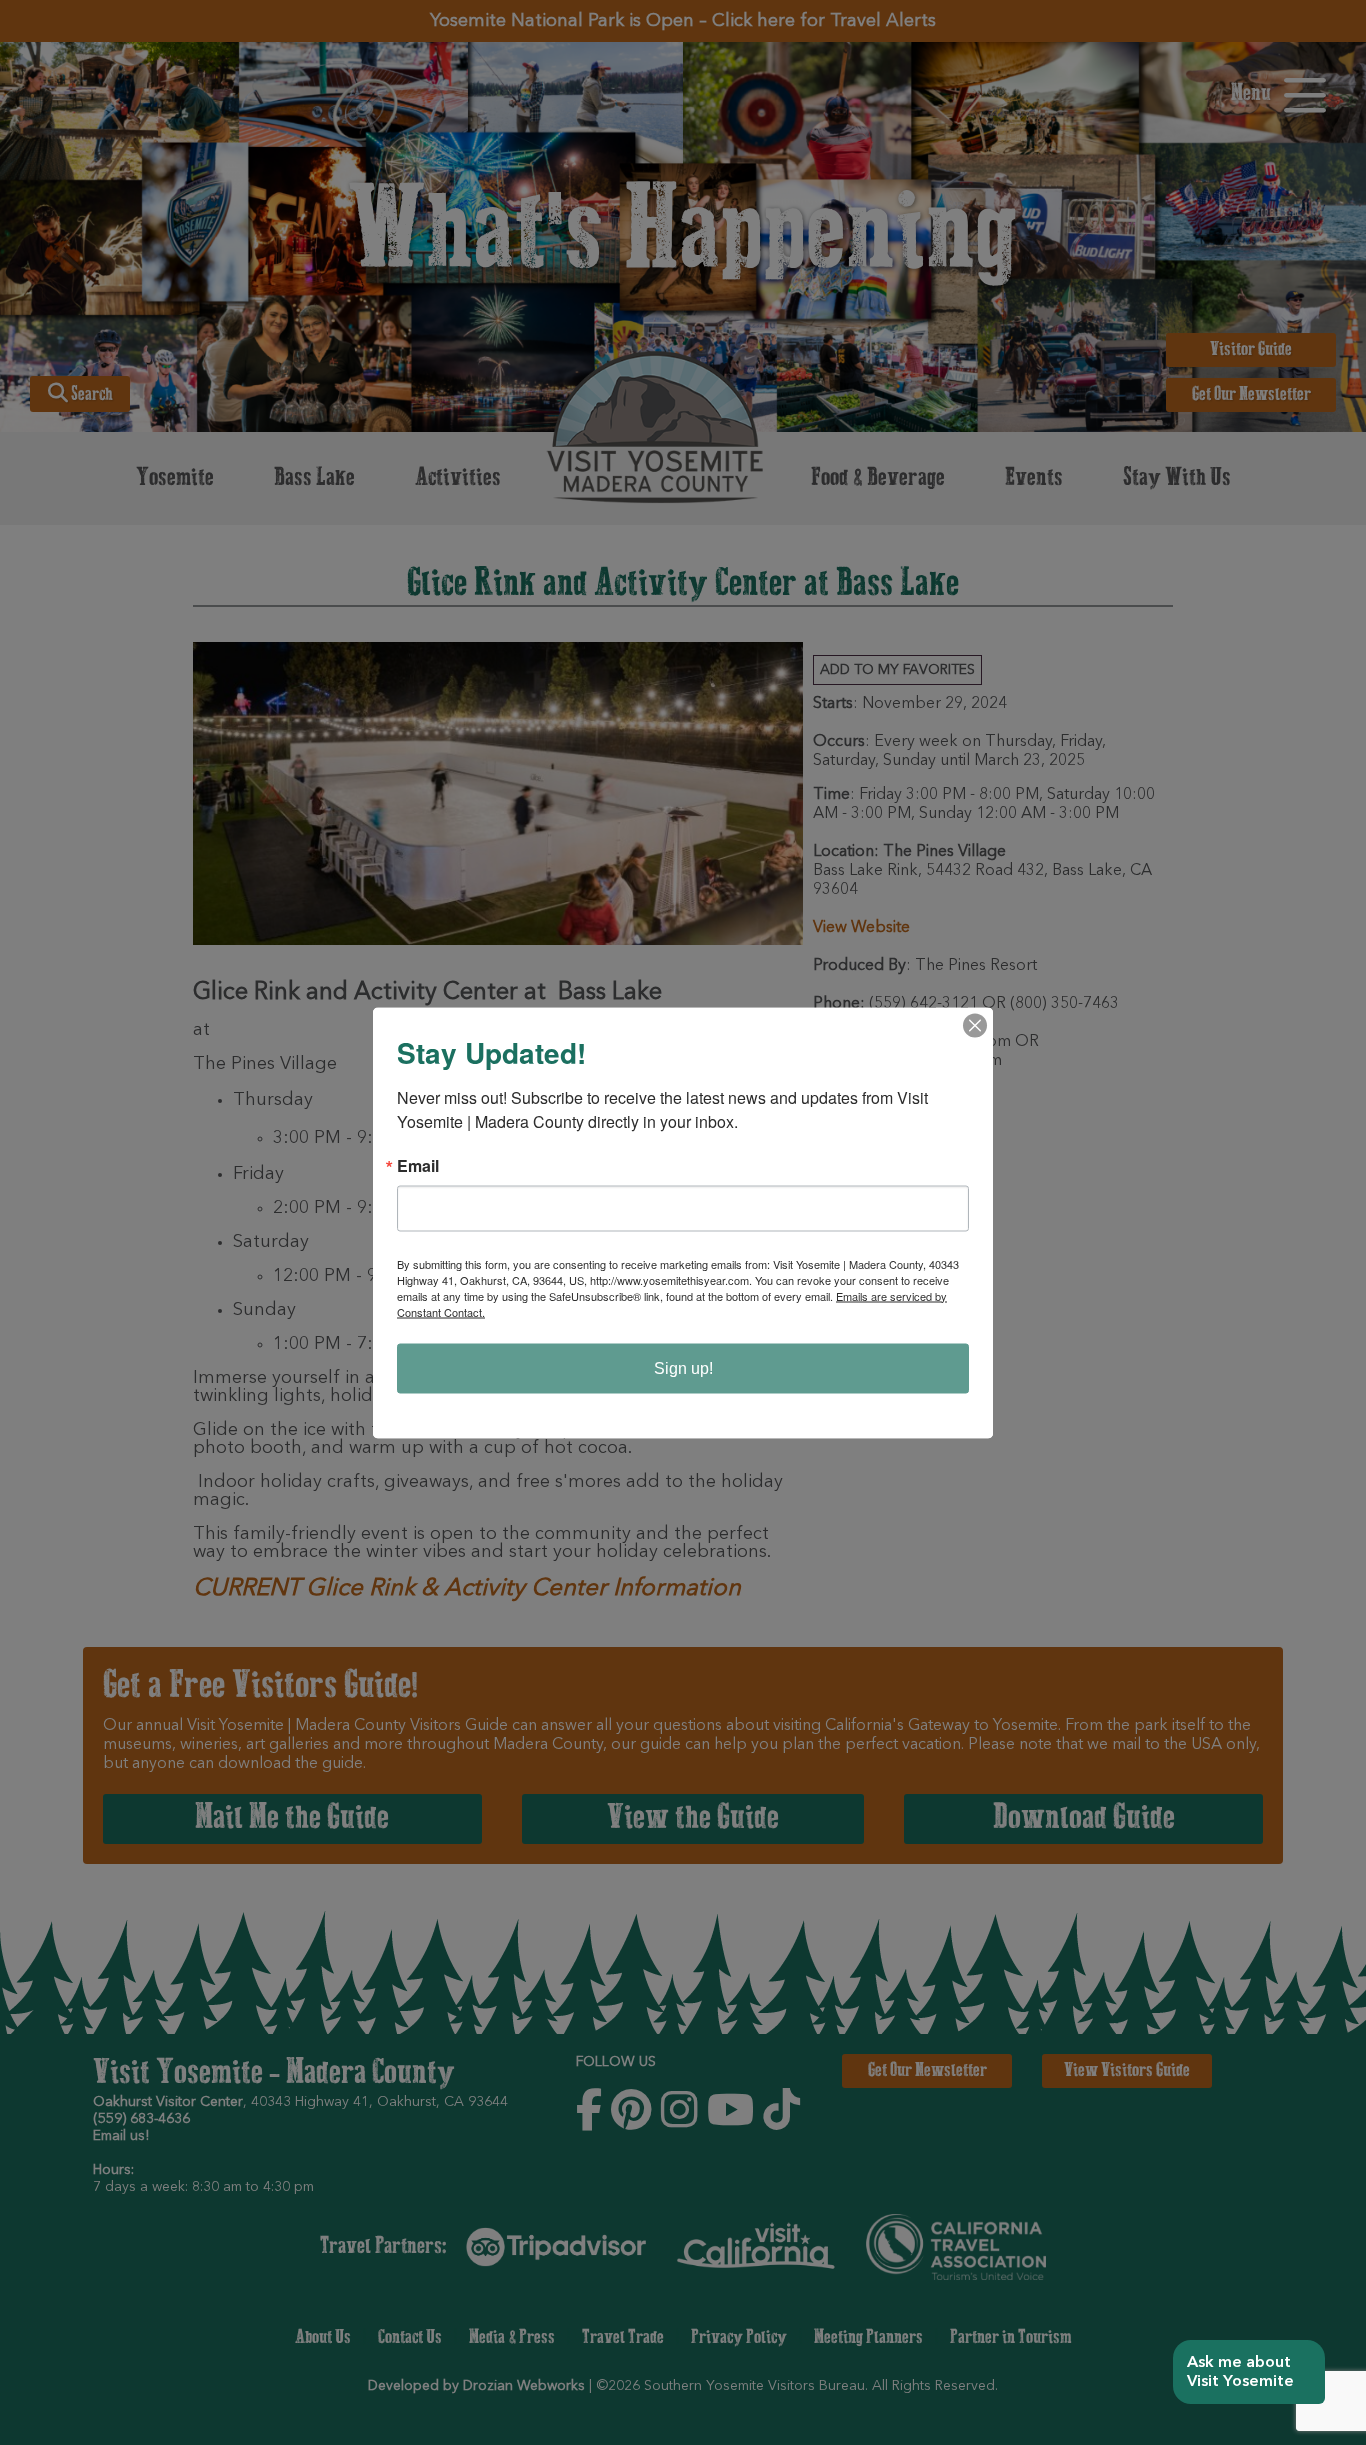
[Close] (975, 1025)
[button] (1248, 2372)
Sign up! (683, 1367)
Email (418, 1165)
